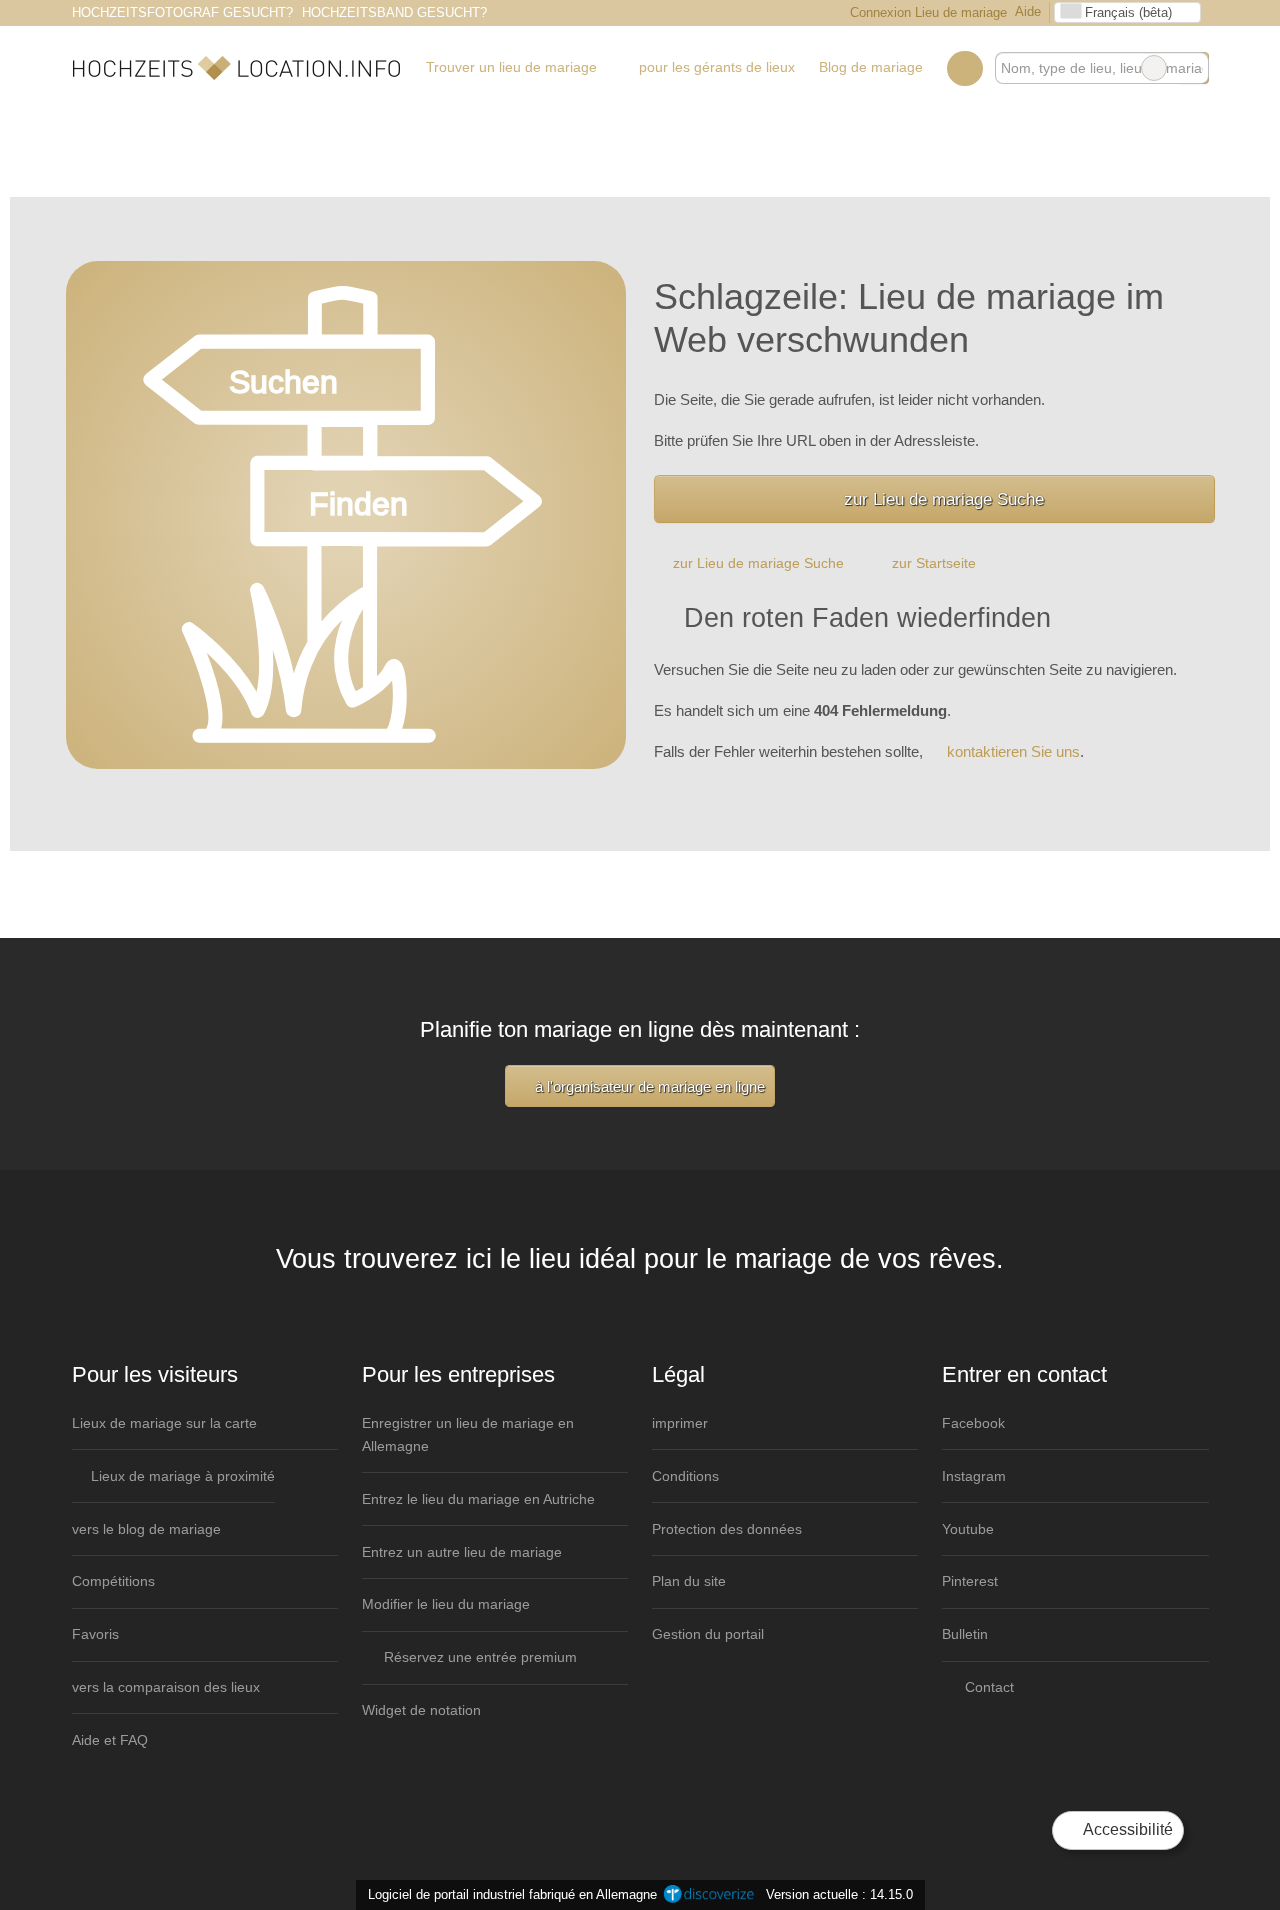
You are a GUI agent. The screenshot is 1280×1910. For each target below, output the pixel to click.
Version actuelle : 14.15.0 (839, 1894)
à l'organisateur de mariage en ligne (648, 1086)
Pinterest (970, 1581)
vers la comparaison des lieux (166, 1687)
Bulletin (965, 1634)
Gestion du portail (708, 1634)
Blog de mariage (871, 67)
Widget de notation (421, 1710)
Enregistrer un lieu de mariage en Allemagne (468, 1434)
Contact (987, 1687)
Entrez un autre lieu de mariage (462, 1552)
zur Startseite (934, 563)
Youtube (968, 1529)
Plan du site (689, 1581)
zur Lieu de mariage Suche (944, 499)
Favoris (95, 1634)
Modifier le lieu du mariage (446, 1604)
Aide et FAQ (110, 1740)
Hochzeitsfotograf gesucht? (182, 12)
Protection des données (727, 1529)
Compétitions (113, 1581)
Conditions (685, 1476)
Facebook (973, 1423)
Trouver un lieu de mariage (511, 67)
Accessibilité (1126, 1829)
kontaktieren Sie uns (1013, 751)
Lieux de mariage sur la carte (164, 1423)
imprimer (680, 1423)
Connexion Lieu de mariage (926, 12)
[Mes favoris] (964, 68)
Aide (1028, 11)
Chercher (1193, 68)
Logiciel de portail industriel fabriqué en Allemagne (508, 1894)
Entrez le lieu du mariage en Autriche (478, 1499)
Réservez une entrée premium (478, 1657)
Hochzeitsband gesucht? (394, 12)
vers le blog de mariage (146, 1529)
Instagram (974, 1476)
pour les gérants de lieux (717, 67)
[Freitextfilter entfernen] (1154, 68)
